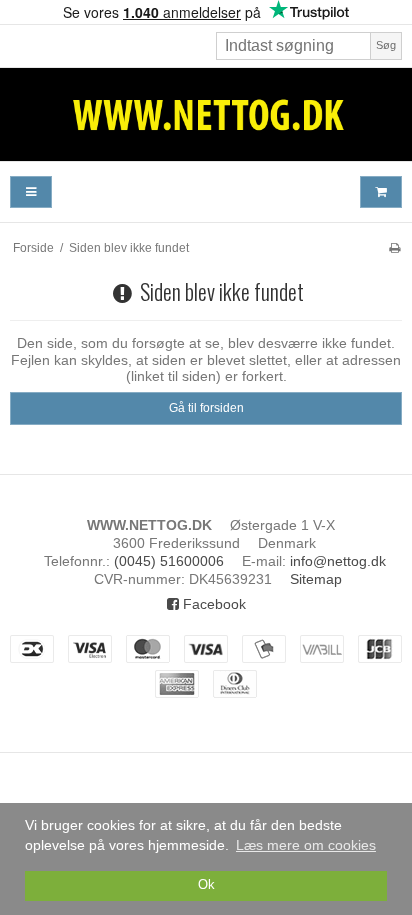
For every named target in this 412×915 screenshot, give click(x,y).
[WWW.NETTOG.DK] (206, 114)
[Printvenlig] (394, 248)
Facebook (212, 604)
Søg (386, 45)
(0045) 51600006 (169, 561)
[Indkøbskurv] (381, 192)
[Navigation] (31, 192)
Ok (206, 885)
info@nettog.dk (338, 561)
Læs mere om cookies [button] (306, 845)
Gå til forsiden (206, 408)
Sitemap (316, 579)
